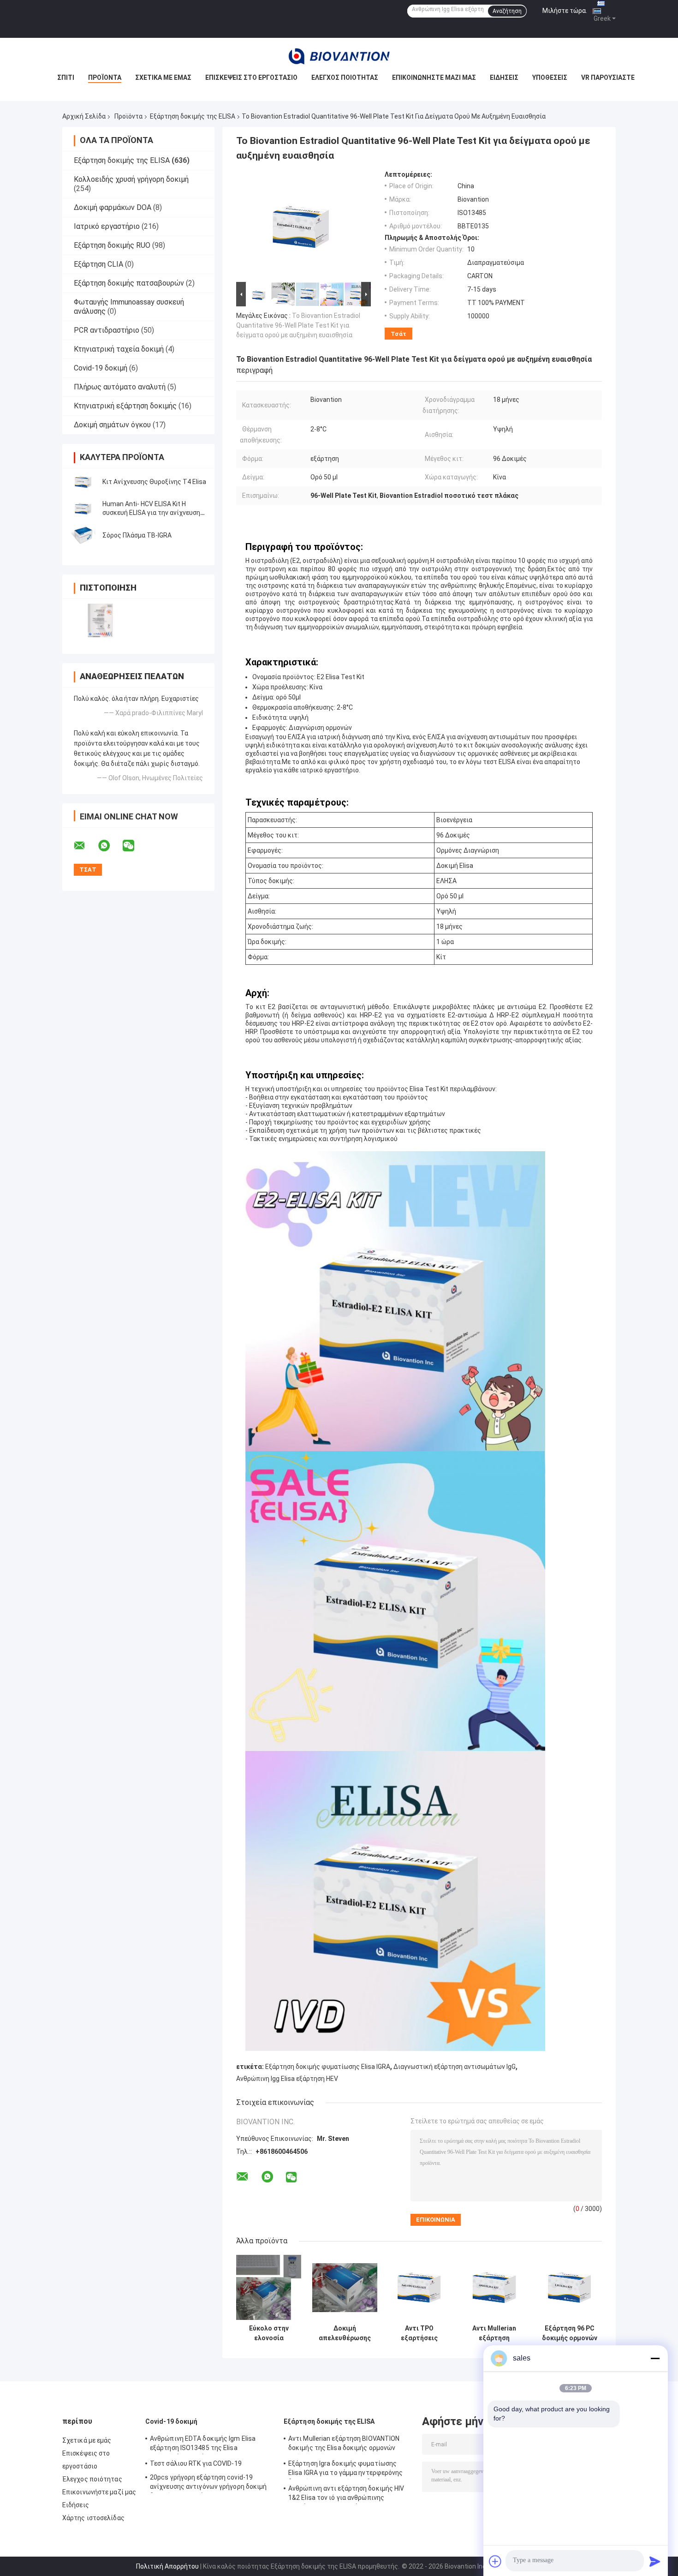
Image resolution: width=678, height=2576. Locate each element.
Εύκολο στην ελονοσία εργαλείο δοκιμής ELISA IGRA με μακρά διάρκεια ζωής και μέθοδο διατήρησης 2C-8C (269, 2333)
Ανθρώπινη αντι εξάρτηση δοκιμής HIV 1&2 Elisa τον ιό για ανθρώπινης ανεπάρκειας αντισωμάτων (346, 2494)
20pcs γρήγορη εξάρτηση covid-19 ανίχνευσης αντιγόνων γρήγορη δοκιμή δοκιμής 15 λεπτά (208, 2483)
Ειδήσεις (504, 78)
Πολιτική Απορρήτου (167, 2566)
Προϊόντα (105, 78)
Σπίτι (66, 78)
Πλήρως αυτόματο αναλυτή (120, 387)
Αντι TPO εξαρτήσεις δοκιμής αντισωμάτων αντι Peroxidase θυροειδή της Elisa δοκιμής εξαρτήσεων (419, 2333)
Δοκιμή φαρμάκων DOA (113, 207)
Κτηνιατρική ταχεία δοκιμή (119, 349)
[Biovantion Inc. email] (85, 846)
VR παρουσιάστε (608, 78)
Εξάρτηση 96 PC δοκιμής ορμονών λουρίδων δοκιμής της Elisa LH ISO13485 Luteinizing (570, 2333)
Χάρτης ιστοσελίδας (93, 2518)
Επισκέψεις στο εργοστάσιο (251, 78)
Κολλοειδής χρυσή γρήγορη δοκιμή (131, 179)
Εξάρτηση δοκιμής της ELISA (193, 116)
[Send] (655, 2561)
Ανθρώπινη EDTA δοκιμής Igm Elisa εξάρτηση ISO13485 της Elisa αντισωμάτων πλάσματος (203, 2445)
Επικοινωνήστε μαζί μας (434, 78)
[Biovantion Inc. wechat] (134, 846)
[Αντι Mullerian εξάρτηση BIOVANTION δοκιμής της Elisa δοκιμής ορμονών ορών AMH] (494, 2287)
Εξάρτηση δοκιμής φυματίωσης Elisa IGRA (328, 2067)
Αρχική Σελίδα (84, 116)
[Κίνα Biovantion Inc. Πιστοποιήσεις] (100, 620)
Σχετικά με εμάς (163, 78)
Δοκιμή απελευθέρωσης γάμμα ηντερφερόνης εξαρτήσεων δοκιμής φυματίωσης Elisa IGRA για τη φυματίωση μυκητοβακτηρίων (345, 2333)
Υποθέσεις (550, 78)
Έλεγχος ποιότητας (345, 78)
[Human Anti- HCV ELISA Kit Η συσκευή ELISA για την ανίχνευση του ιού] (83, 508)
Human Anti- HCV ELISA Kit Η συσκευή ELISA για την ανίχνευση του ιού (151, 513)
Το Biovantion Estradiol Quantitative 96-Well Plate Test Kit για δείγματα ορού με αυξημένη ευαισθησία (298, 325)
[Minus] (655, 2358)
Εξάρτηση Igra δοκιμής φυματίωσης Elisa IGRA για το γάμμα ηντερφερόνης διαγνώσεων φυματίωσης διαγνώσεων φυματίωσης (346, 2469)
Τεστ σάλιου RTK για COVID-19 (196, 2463)
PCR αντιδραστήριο (107, 330)
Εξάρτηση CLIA (98, 264)
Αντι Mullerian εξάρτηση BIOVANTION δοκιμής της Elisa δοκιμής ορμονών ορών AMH (494, 2333)
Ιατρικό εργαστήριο (107, 226)
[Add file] (495, 2561)
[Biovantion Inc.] (339, 56)
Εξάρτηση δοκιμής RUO (112, 245)
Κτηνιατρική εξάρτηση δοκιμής (125, 406)
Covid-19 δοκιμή (101, 368)
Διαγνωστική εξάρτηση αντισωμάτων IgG (455, 2067)
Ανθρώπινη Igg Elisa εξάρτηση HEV (287, 2079)
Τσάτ (398, 334)
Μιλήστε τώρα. (565, 11)
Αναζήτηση (507, 11)
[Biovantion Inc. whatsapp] (110, 846)
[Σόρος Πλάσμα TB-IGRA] (83, 535)
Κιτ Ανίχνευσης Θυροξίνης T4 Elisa (154, 482)
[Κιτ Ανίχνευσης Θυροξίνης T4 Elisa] (83, 482)
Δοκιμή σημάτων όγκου (112, 425)
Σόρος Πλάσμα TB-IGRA (137, 535)
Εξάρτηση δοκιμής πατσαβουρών (129, 283)
